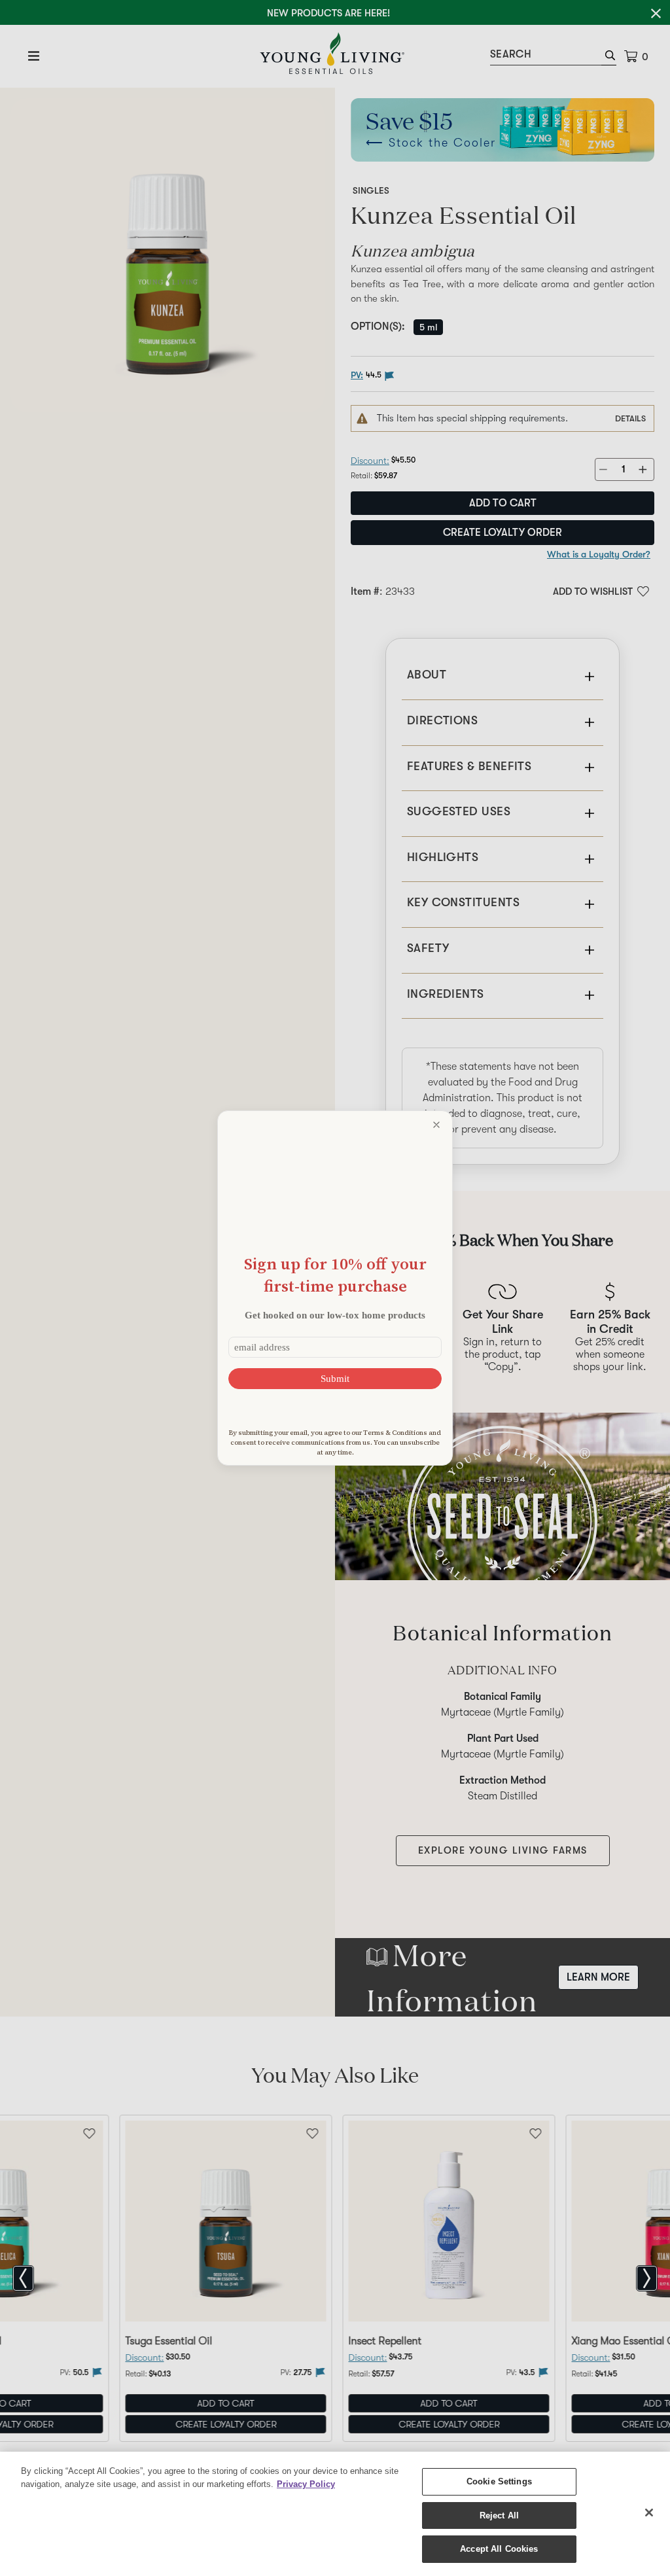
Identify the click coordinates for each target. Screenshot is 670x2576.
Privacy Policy (306, 2484)
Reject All (499, 2515)
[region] (335, 2514)
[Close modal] (436, 1125)
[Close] (649, 2513)
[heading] (335, 1275)
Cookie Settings (499, 2481)
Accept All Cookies (499, 2549)
